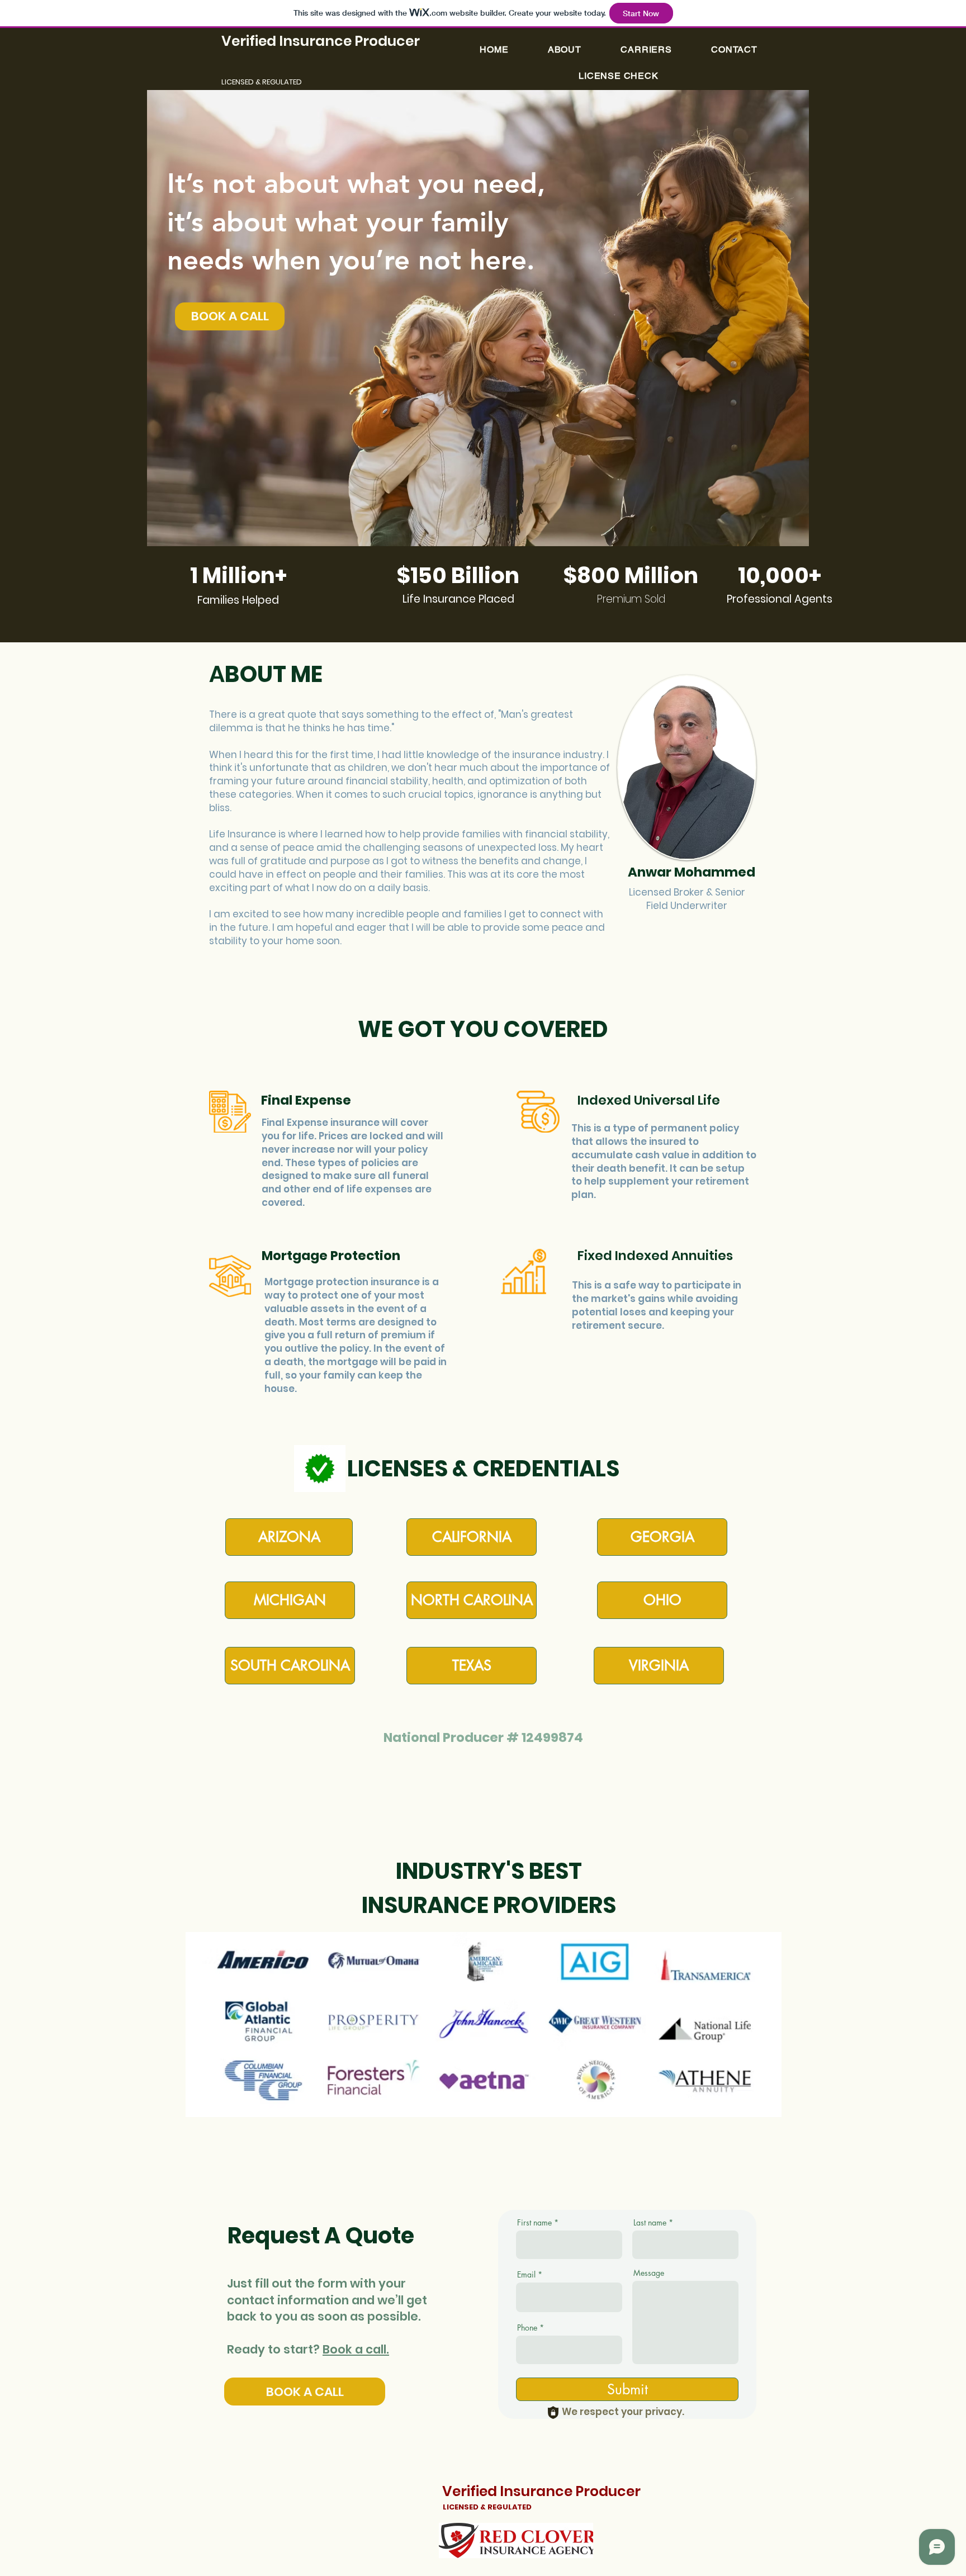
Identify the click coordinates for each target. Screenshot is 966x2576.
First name (534, 2223)
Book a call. (356, 2349)
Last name (650, 2223)
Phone (527, 2328)
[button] (619, 76)
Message (649, 2273)
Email (526, 2275)
